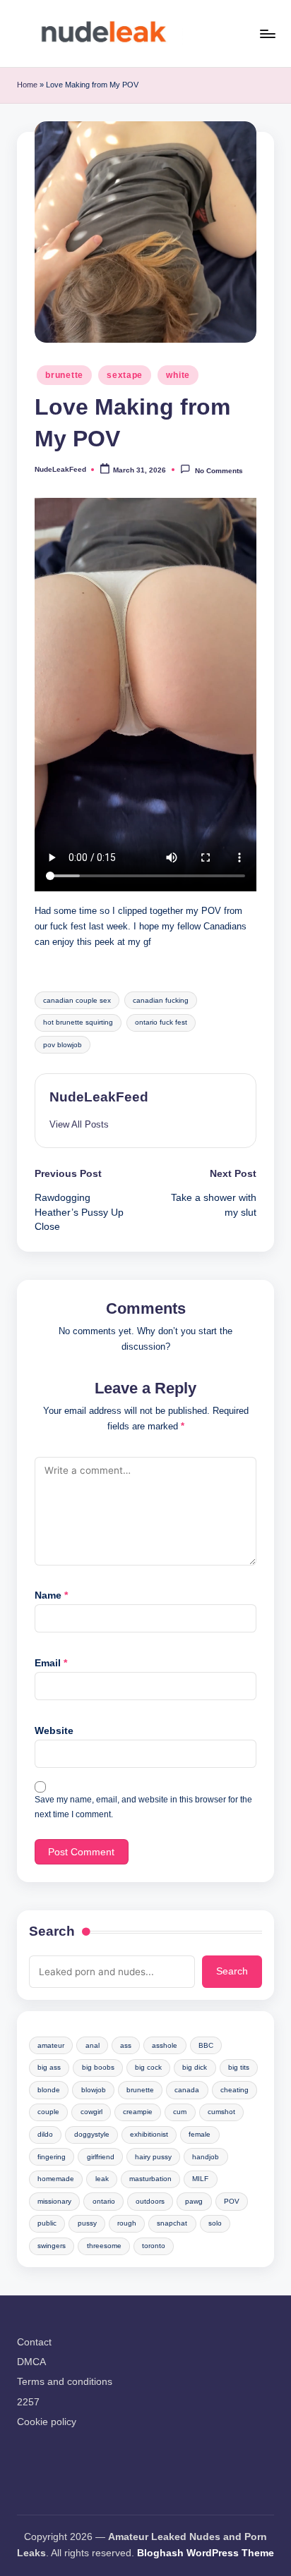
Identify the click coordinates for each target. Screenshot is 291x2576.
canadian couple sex (77, 1000)
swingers (52, 2246)
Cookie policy (47, 2422)
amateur (51, 2045)
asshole (165, 2045)
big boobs (98, 2067)
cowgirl (91, 2112)
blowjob (94, 2090)
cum (180, 2112)
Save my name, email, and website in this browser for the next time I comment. (143, 1807)
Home (27, 85)
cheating (234, 2090)
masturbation (150, 2179)
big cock (148, 2067)
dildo (45, 2134)
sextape (125, 375)
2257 (28, 2402)
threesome (104, 2246)
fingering (52, 2157)
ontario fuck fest (161, 1022)
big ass (49, 2067)
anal (93, 2045)
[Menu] (267, 33)
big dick (195, 2067)
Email (51, 1663)
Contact (34, 2342)
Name (51, 1595)
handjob (206, 2157)
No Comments (219, 470)
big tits (239, 2067)
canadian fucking (161, 1000)
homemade (56, 2179)
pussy (87, 2223)
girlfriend (101, 2157)
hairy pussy (153, 2157)
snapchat (172, 2223)
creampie (138, 2112)
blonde (49, 2090)
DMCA (31, 2362)
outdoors (150, 2201)
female (200, 2134)
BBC (206, 2045)
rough (127, 2223)
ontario (104, 2201)
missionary (54, 2201)
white (178, 375)
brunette (64, 375)
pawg (194, 2201)
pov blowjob (63, 1045)
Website (54, 1731)
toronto (154, 2246)
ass (126, 2045)
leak (102, 2179)
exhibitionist (149, 2134)
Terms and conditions (65, 2382)
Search (52, 1931)
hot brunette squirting (78, 1022)
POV (232, 2201)
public (47, 2223)
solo (215, 2223)
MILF (200, 2179)
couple (48, 2112)
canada (187, 2090)
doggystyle (92, 2134)
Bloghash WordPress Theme (206, 2553)
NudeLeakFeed (99, 1097)
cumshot (221, 2112)
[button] (79, 1124)
